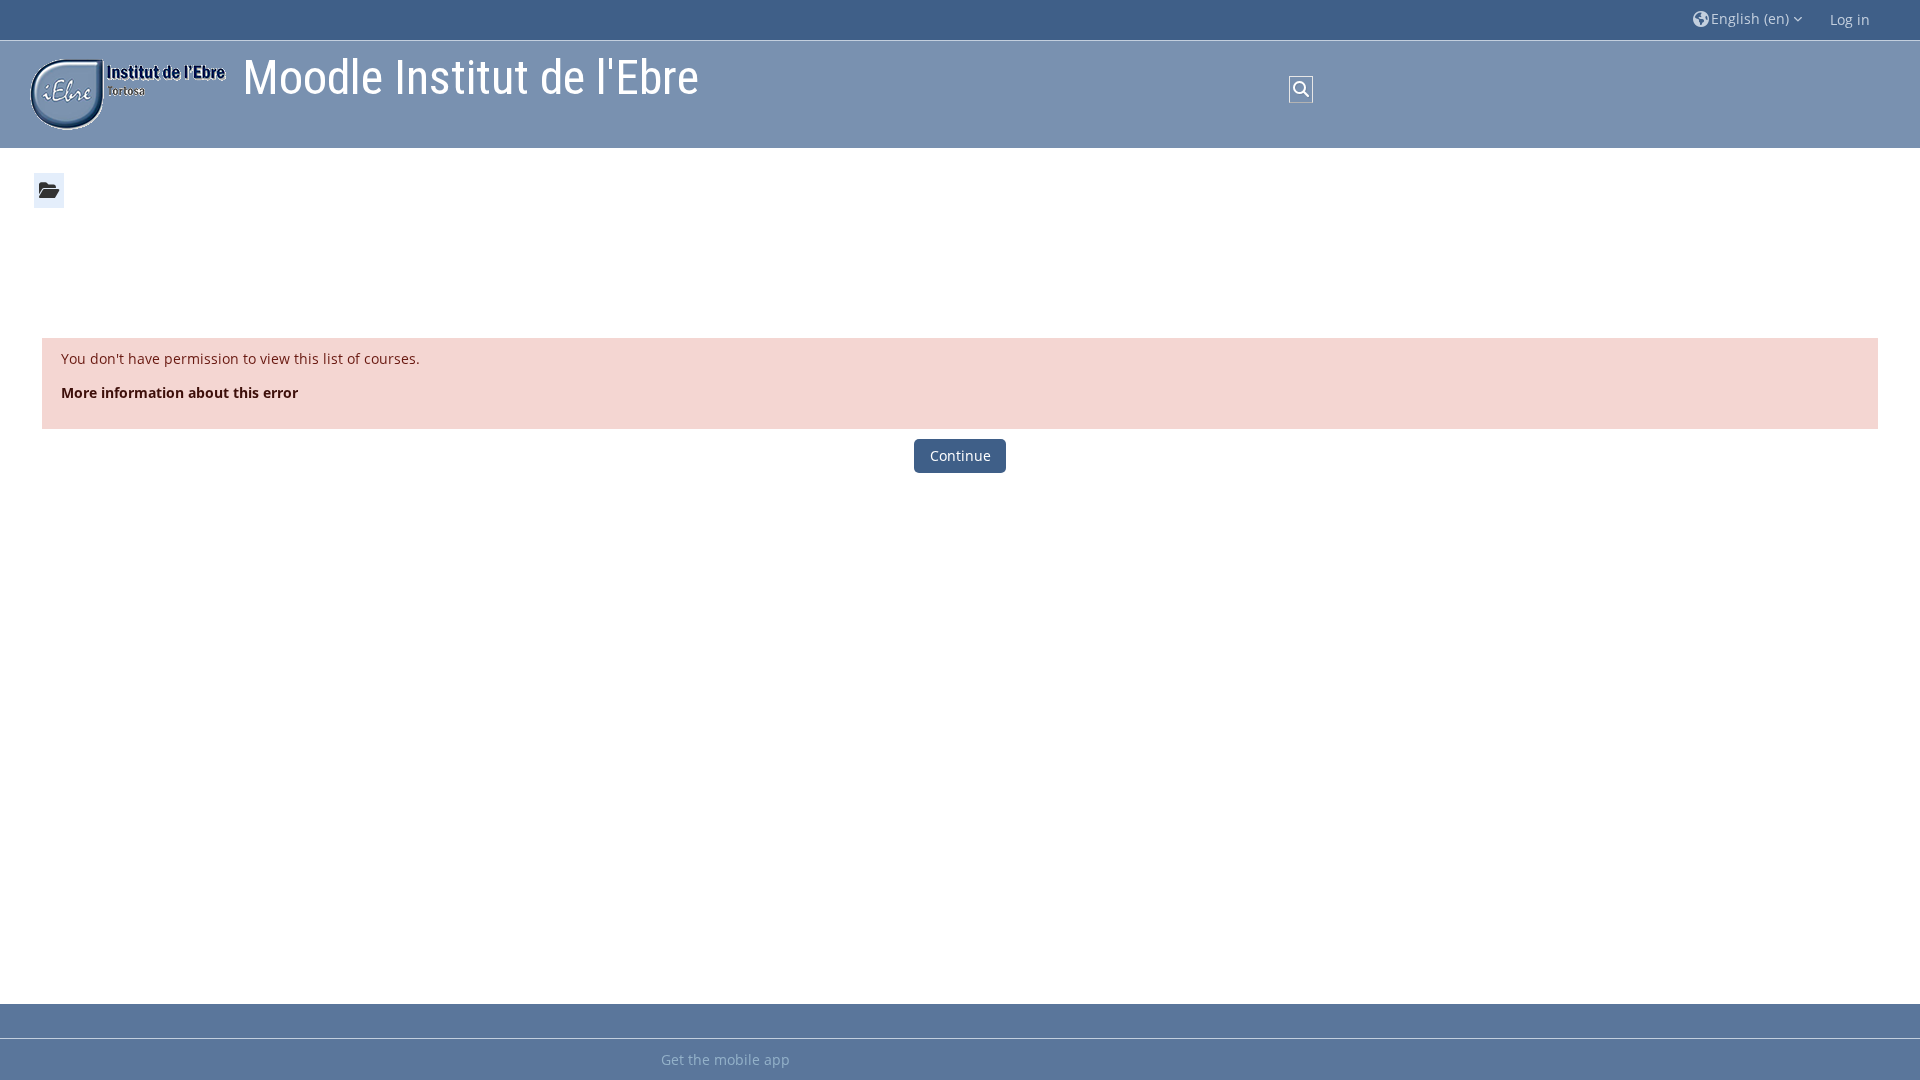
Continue (960, 455)
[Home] (123, 92)
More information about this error (179, 392)
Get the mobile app (725, 1059)
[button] (1747, 19)
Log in (1850, 19)
